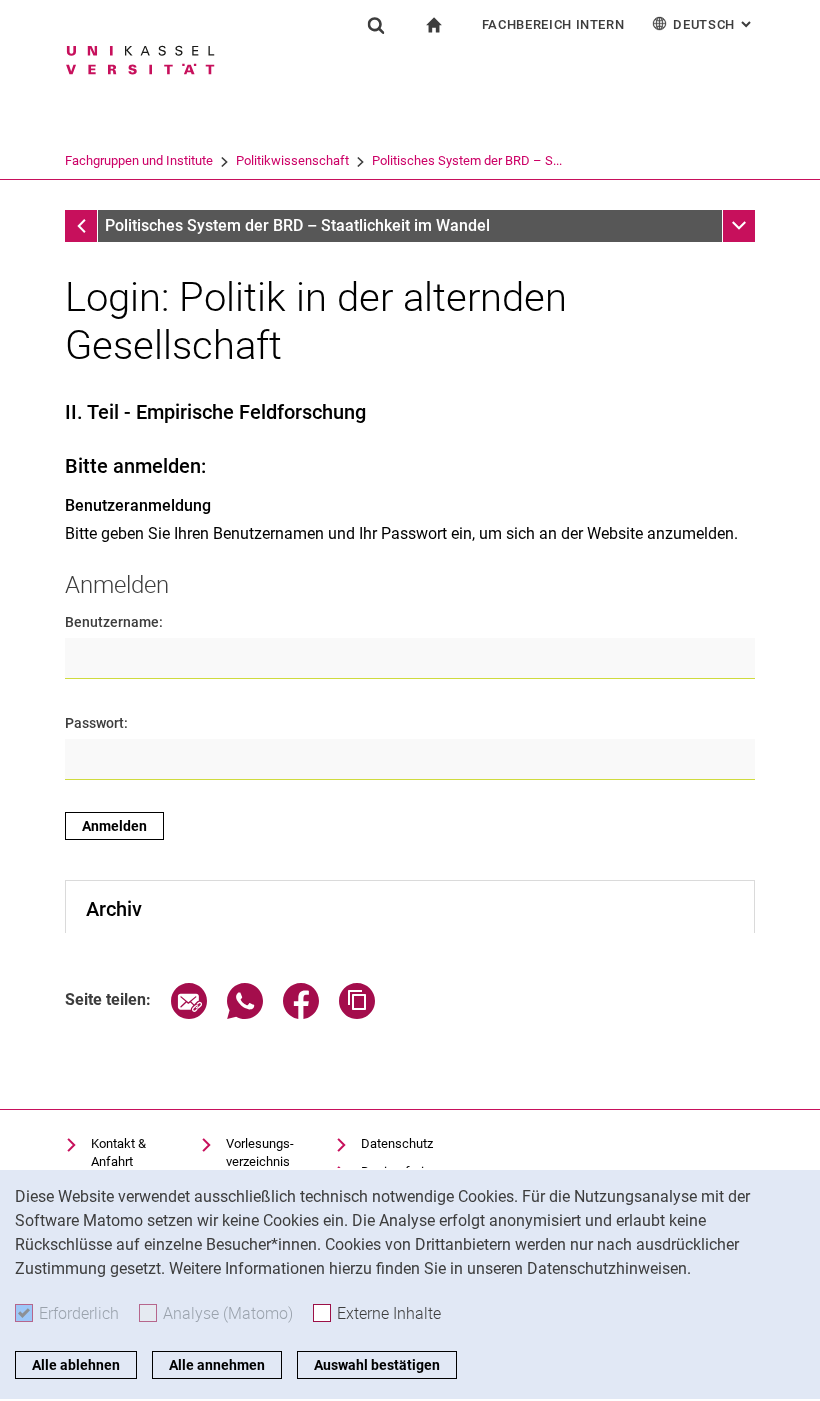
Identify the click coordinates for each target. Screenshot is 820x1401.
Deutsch (714, 24)
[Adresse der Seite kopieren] (357, 1013)
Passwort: (96, 723)
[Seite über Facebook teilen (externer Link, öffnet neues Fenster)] (301, 1013)
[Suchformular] (376, 25)
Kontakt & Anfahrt (118, 1152)
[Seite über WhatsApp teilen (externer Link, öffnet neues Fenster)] (245, 1013)
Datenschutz (397, 1143)
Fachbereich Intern (553, 24)
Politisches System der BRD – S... (467, 160)
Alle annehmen (217, 1365)
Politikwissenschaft (292, 160)
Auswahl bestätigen (377, 1365)
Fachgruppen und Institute (139, 160)
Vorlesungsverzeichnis (260, 1152)
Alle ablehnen (76, 1365)
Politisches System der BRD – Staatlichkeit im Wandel (297, 225)
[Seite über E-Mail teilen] (189, 1013)
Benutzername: (114, 622)
